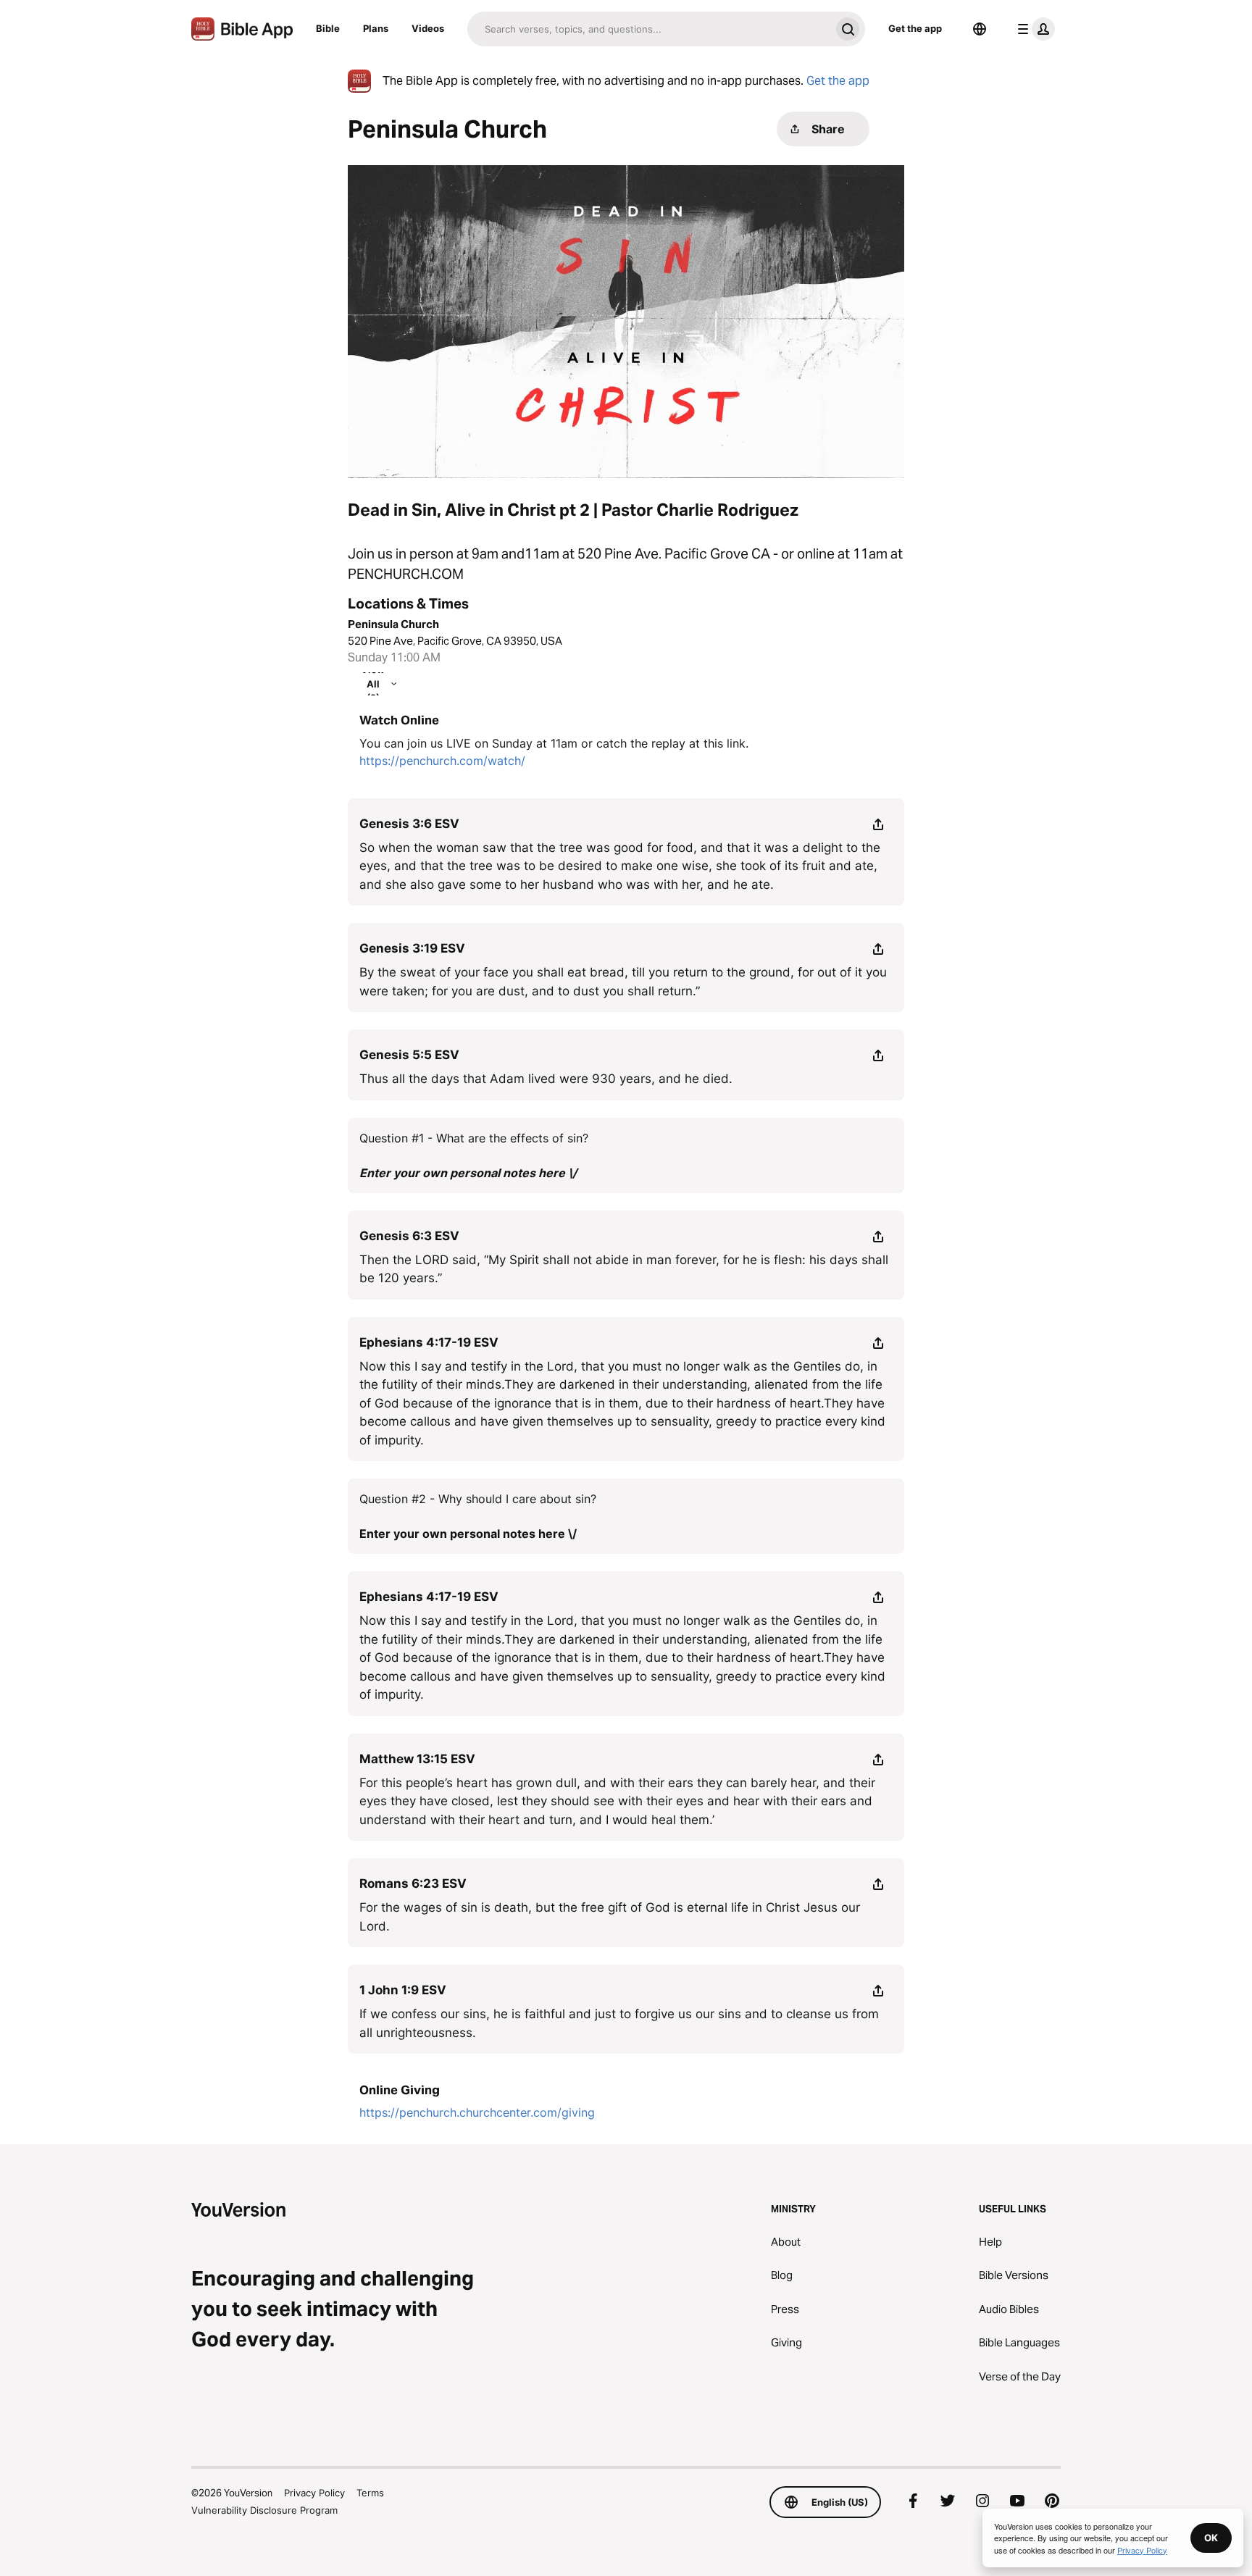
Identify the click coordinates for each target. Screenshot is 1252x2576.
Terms (370, 2493)
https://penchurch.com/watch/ (442, 761)
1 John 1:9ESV (403, 1990)
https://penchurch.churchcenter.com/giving (477, 2112)
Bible (328, 28)
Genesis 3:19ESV (412, 948)
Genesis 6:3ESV (409, 1236)
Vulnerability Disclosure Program (264, 2510)
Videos (428, 28)
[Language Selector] (980, 29)
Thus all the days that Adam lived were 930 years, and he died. (546, 1079)
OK (1211, 2538)
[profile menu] (1033, 29)
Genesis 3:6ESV (409, 824)
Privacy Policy (314, 2493)
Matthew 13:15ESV (417, 1759)
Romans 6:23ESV (413, 1883)
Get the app (915, 28)
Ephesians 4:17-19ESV (429, 1342)
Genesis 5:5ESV (409, 1055)
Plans (376, 28)
